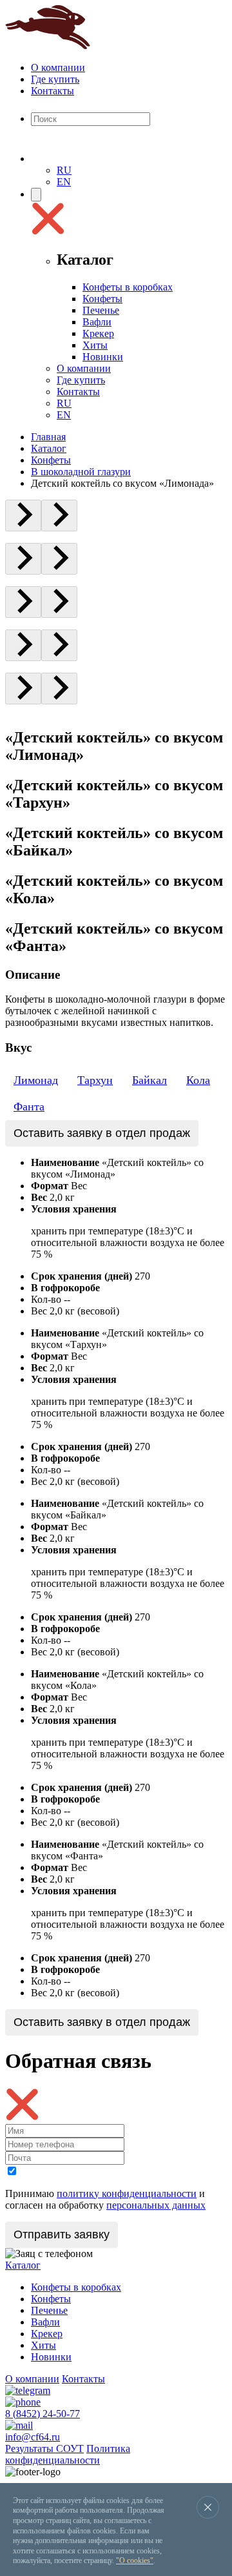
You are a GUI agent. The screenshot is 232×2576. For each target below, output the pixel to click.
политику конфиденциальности (127, 2193)
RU (64, 170)
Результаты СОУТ (44, 2448)
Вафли (97, 322)
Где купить (55, 79)
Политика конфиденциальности (68, 2454)
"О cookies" (135, 2561)
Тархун (95, 1080)
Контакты (53, 91)
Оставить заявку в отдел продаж (102, 1133)
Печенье (101, 310)
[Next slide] (59, 516)
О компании (58, 67)
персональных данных (156, 2205)
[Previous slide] (23, 516)
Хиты (95, 345)
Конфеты (102, 299)
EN (64, 182)
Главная (48, 437)
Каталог (49, 448)
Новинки (103, 357)
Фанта (29, 1107)
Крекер (98, 333)
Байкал (150, 1080)
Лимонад (36, 1080)
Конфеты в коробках (128, 287)
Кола (198, 1080)
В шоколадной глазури (81, 472)
